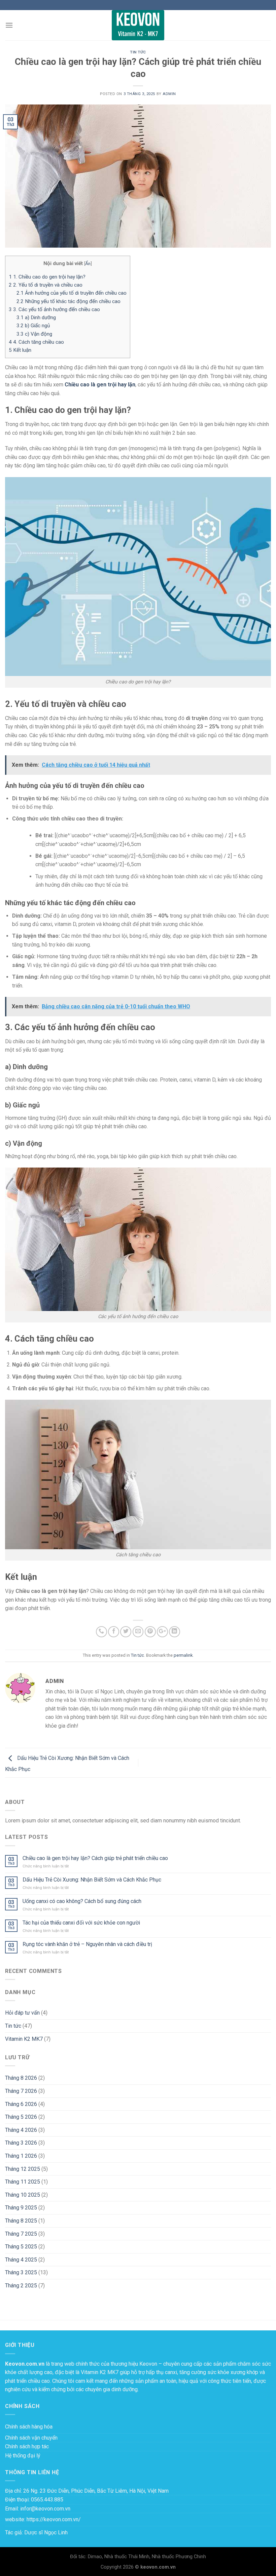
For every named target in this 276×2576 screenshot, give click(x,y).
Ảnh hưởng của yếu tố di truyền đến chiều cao (72, 293)
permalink (183, 1655)
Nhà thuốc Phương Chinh (179, 2557)
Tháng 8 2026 (21, 2078)
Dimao (95, 2557)
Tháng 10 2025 (23, 2195)
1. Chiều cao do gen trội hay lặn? (47, 277)
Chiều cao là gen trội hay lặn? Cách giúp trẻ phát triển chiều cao (95, 1858)
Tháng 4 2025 (21, 2260)
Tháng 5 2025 (21, 2247)
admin (169, 94)
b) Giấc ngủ (33, 326)
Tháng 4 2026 (21, 2130)
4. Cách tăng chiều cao (36, 342)
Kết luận (20, 350)
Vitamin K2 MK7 (24, 2039)
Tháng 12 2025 (23, 2169)
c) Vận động (34, 334)
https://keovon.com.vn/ (54, 2519)
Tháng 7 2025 (21, 2234)
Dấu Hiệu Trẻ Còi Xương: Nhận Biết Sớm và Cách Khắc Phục (92, 1880)
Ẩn (88, 263)
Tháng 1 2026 (21, 2156)
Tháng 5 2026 (21, 2117)
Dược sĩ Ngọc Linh (46, 2532)
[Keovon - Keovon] (138, 25)
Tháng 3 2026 (21, 2143)
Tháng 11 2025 (23, 2182)
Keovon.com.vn (25, 2364)
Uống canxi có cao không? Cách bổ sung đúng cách (82, 1901)
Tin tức (138, 52)
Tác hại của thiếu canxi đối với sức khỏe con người (81, 1923)
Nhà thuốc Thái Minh (127, 2557)
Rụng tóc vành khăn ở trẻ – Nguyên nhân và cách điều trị (87, 1944)
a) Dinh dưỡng (36, 318)
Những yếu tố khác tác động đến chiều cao (68, 301)
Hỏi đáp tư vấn (22, 2013)
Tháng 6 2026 (21, 2104)
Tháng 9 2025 (21, 2208)
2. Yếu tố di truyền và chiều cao (46, 285)
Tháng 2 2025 (21, 2286)
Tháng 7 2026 (21, 2091)
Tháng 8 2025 (21, 2221)
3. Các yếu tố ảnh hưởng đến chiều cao (54, 309)
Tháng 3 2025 (21, 2272)
